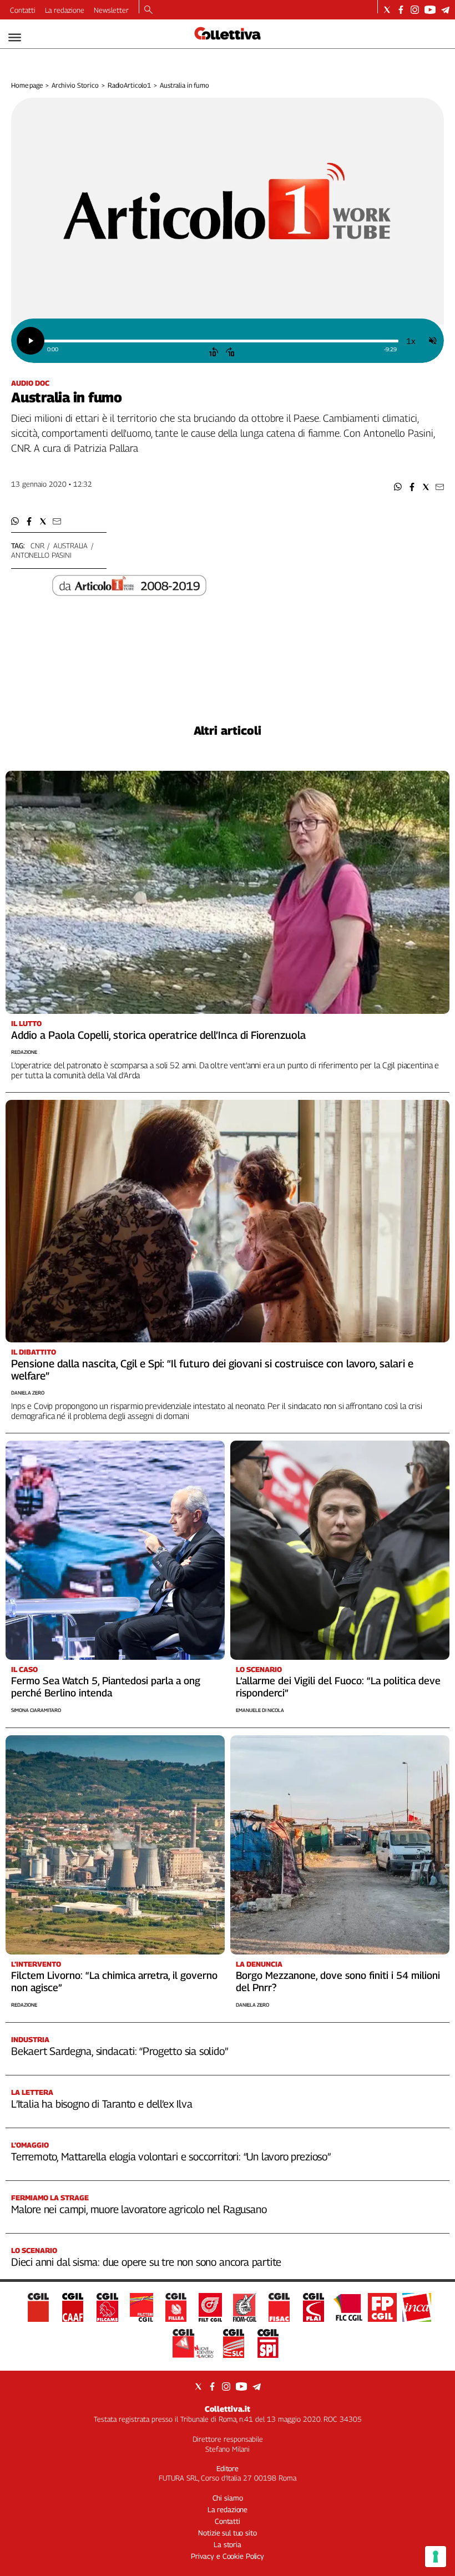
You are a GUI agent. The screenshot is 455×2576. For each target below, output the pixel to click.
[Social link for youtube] (430, 10)
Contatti (23, 10)
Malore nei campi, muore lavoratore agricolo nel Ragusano (139, 2209)
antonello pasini (41, 555)
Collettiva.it (228, 2409)
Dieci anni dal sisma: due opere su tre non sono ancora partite (146, 2262)
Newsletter (111, 10)
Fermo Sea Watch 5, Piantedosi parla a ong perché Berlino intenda (106, 1687)
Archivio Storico (75, 85)
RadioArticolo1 (129, 85)
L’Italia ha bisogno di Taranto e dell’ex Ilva (102, 2104)
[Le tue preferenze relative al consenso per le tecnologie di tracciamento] (436, 2557)
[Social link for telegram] (445, 10)
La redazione (65, 10)
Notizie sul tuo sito (227, 2533)
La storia (228, 2544)
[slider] (221, 341)
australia (70, 545)
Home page (27, 85)
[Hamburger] (15, 37)
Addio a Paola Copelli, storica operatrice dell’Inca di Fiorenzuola (158, 1035)
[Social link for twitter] (387, 10)
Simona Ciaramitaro (36, 1710)
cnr (37, 545)
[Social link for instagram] (415, 10)
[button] (398, 487)
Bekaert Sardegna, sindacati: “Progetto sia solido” (120, 2051)
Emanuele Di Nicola (260, 1710)
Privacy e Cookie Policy (228, 2556)
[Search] (148, 11)
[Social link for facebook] (401, 10)
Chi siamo (228, 2498)
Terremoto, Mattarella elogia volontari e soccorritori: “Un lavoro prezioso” (171, 2156)
